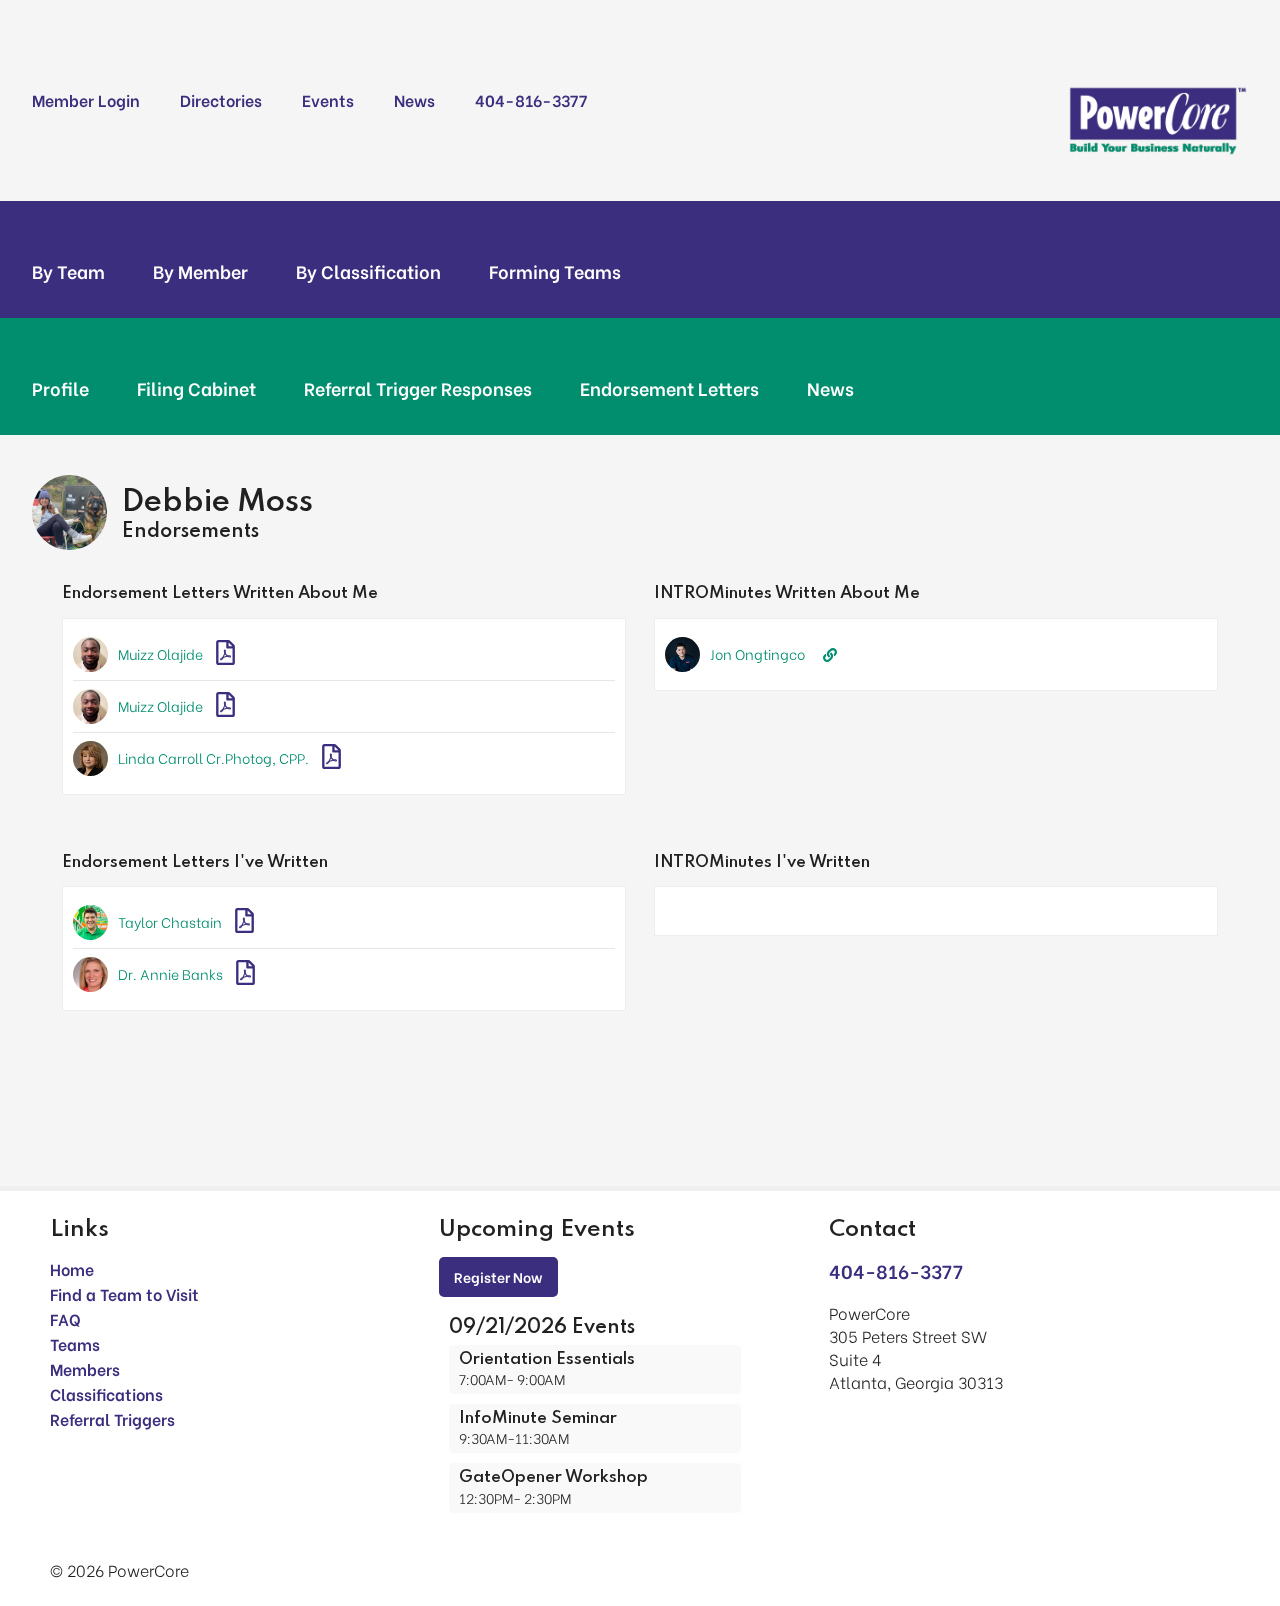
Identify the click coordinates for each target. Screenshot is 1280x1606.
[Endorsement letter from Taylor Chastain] (244, 922)
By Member (200, 271)
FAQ (65, 1318)
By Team (68, 271)
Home (72, 1268)
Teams (75, 1343)
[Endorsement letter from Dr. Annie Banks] (245, 974)
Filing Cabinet (196, 388)
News (414, 99)
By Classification (368, 271)
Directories (221, 99)
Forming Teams (555, 271)
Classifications (106, 1393)
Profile (60, 388)
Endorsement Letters (669, 388)
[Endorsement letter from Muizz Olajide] (225, 654)
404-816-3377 (531, 99)
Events (328, 99)
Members (85, 1368)
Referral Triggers (112, 1418)
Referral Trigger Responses (418, 388)
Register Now (498, 1276)
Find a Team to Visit (124, 1293)
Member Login (86, 99)
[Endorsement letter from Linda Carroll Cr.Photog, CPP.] (331, 758)
